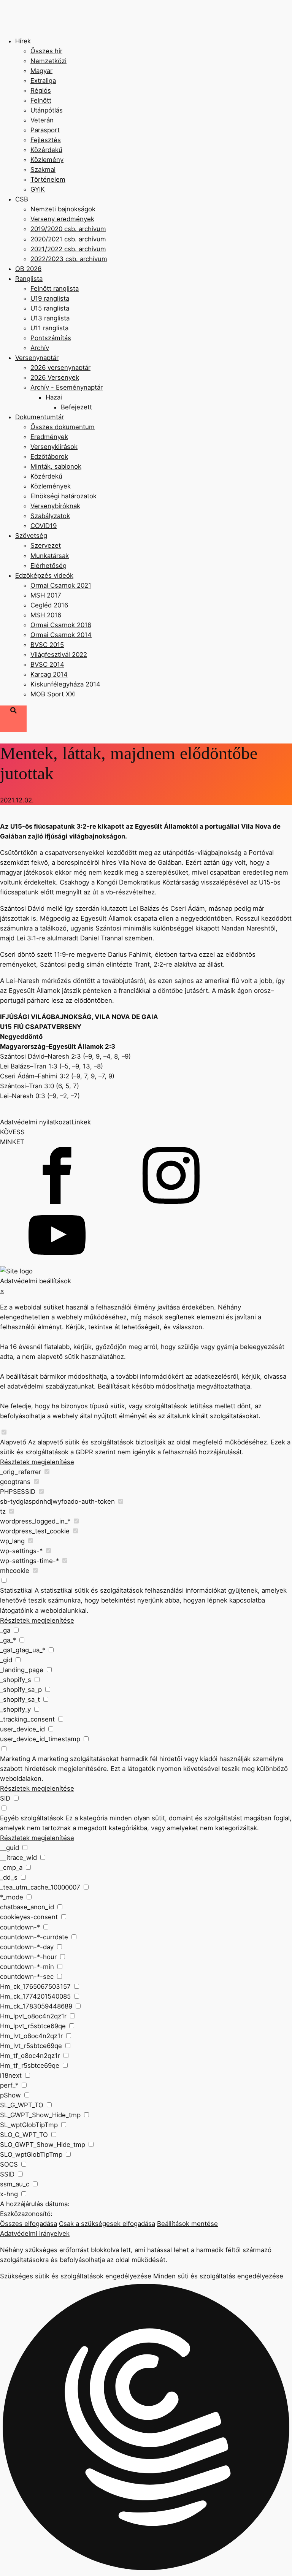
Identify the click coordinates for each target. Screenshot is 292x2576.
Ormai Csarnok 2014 (61, 635)
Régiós (41, 90)
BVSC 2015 (47, 645)
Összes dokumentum (63, 427)
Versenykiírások (54, 447)
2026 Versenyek (55, 377)
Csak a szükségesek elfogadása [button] (107, 2224)
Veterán (42, 120)
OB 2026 (28, 269)
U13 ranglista (50, 318)
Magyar (41, 71)
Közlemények (51, 486)
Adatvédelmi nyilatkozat (36, 1122)
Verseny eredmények (62, 219)
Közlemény (47, 160)
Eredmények (49, 437)
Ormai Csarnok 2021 (61, 585)
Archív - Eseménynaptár (67, 387)
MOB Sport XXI (53, 694)
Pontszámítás (51, 338)
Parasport (45, 130)
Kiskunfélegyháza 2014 (65, 684)
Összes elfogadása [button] (29, 2224)
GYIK (38, 189)
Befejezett (76, 407)
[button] (146, 2428)
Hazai (54, 397)
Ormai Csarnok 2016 (61, 625)
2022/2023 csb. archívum (69, 259)
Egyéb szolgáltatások (32, 1818)
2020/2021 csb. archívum (68, 239)
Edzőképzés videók (44, 575)
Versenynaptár (37, 358)
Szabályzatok (50, 516)
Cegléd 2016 (49, 605)
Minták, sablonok (56, 466)
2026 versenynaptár (60, 368)
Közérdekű (46, 150)
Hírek (23, 41)
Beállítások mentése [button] (187, 2224)
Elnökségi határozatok (63, 496)
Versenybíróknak (55, 506)
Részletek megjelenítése (37, 1462)
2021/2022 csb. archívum (68, 249)
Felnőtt (41, 100)
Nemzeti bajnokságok (63, 209)
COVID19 (44, 526)
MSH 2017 (46, 595)
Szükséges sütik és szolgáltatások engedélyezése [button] (76, 2276)
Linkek (81, 1122)
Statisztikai (16, 1590)
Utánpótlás (47, 110)
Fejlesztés (46, 140)
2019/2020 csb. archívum (68, 229)
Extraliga (43, 81)
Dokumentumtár (40, 417)
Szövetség (31, 536)
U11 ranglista (49, 328)
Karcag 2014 (49, 674)
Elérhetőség (48, 566)
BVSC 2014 (47, 664)
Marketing (15, 1759)
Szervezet (46, 545)
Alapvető (13, 1442)
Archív (40, 348)
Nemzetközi (48, 61)
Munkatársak (50, 556)
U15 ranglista (50, 308)
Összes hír (46, 51)
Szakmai (43, 170)
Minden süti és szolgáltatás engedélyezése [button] (218, 2276)
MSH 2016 (46, 615)
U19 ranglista (50, 298)
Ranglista (29, 279)
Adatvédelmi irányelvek (35, 2234)
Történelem (48, 179)
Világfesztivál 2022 (59, 655)
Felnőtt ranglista (55, 289)
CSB (22, 199)
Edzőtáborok (49, 457)
